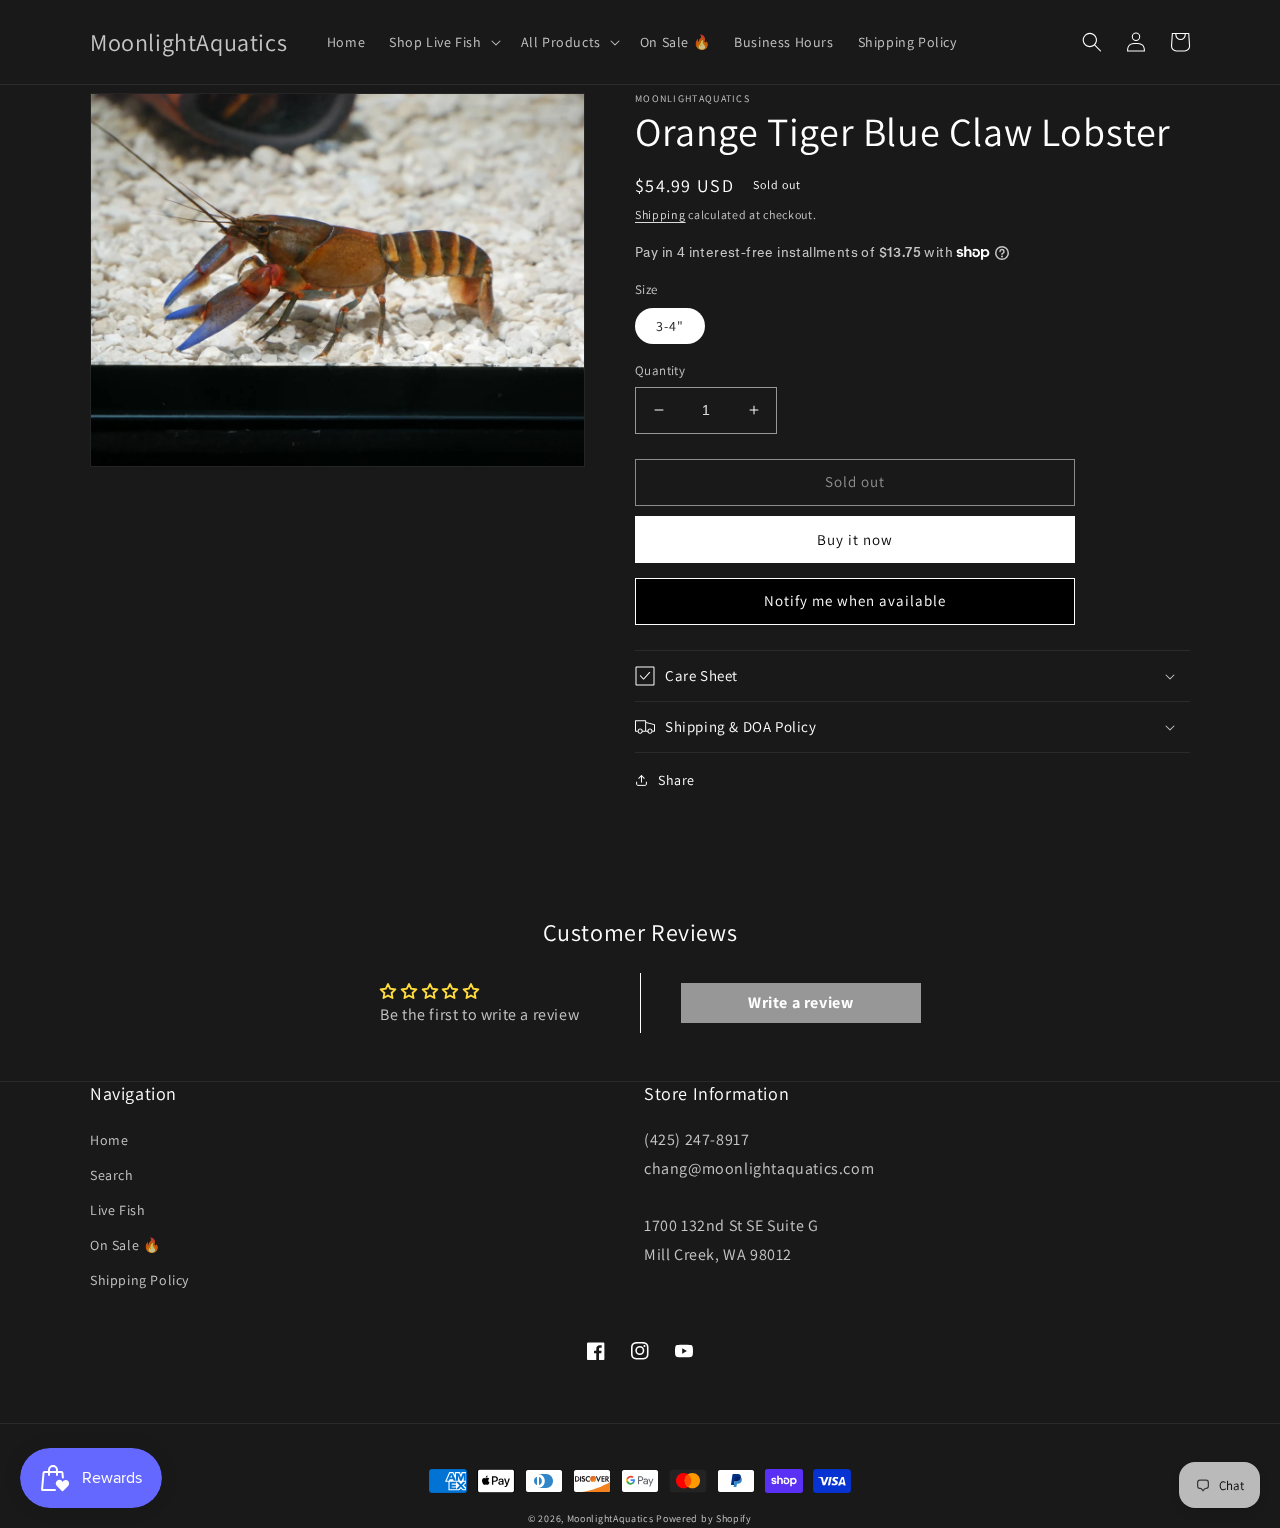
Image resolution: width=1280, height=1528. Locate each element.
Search (112, 1175)
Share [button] (676, 780)
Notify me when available (855, 600)
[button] (442, 42)
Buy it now (855, 539)
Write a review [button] (800, 1002)
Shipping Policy (139, 1280)
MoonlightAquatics (610, 1518)
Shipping (660, 214)
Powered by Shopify (704, 1518)
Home (109, 1140)
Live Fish (117, 1210)
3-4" (670, 326)
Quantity (660, 370)
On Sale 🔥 (125, 1245)
